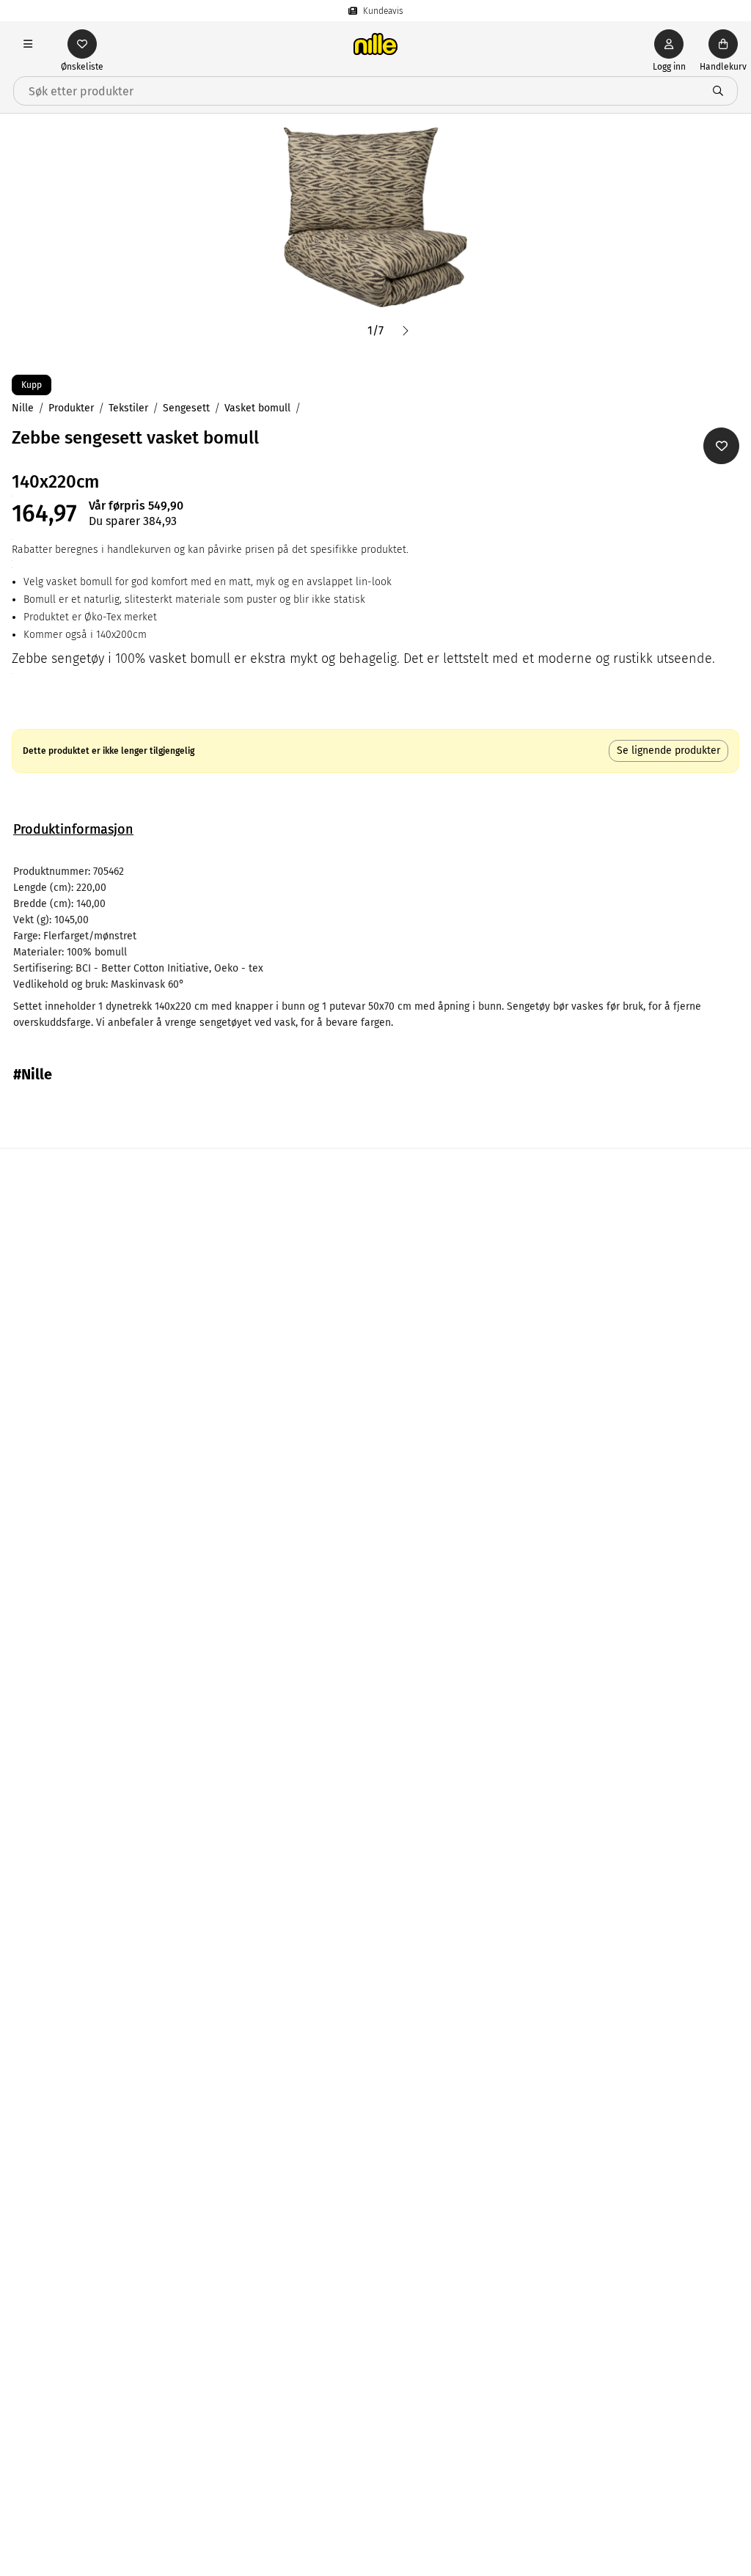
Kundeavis (383, 11)
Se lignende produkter (668, 751)
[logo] (375, 44)
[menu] (28, 44)
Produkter (71, 408)
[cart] (723, 44)
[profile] (669, 44)
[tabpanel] (375, 947)
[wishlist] (82, 44)
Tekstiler (128, 408)
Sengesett (186, 408)
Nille (23, 408)
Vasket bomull (257, 408)
